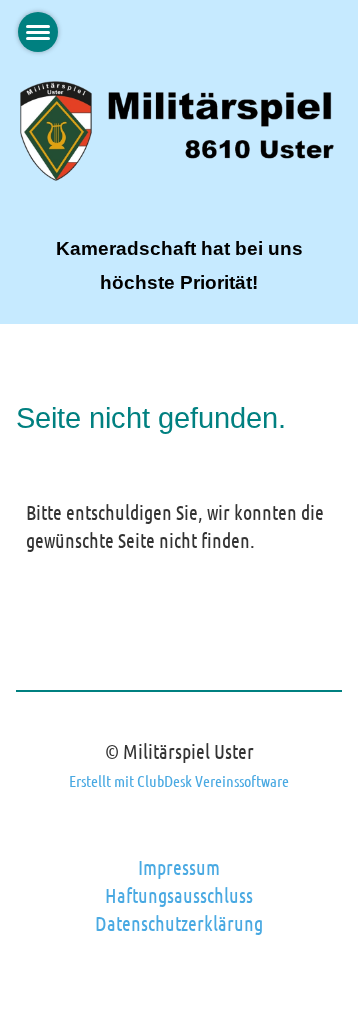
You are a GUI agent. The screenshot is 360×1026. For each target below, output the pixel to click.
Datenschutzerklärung (179, 923)
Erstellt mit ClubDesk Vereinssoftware (179, 780)
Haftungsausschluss (179, 895)
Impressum (179, 867)
